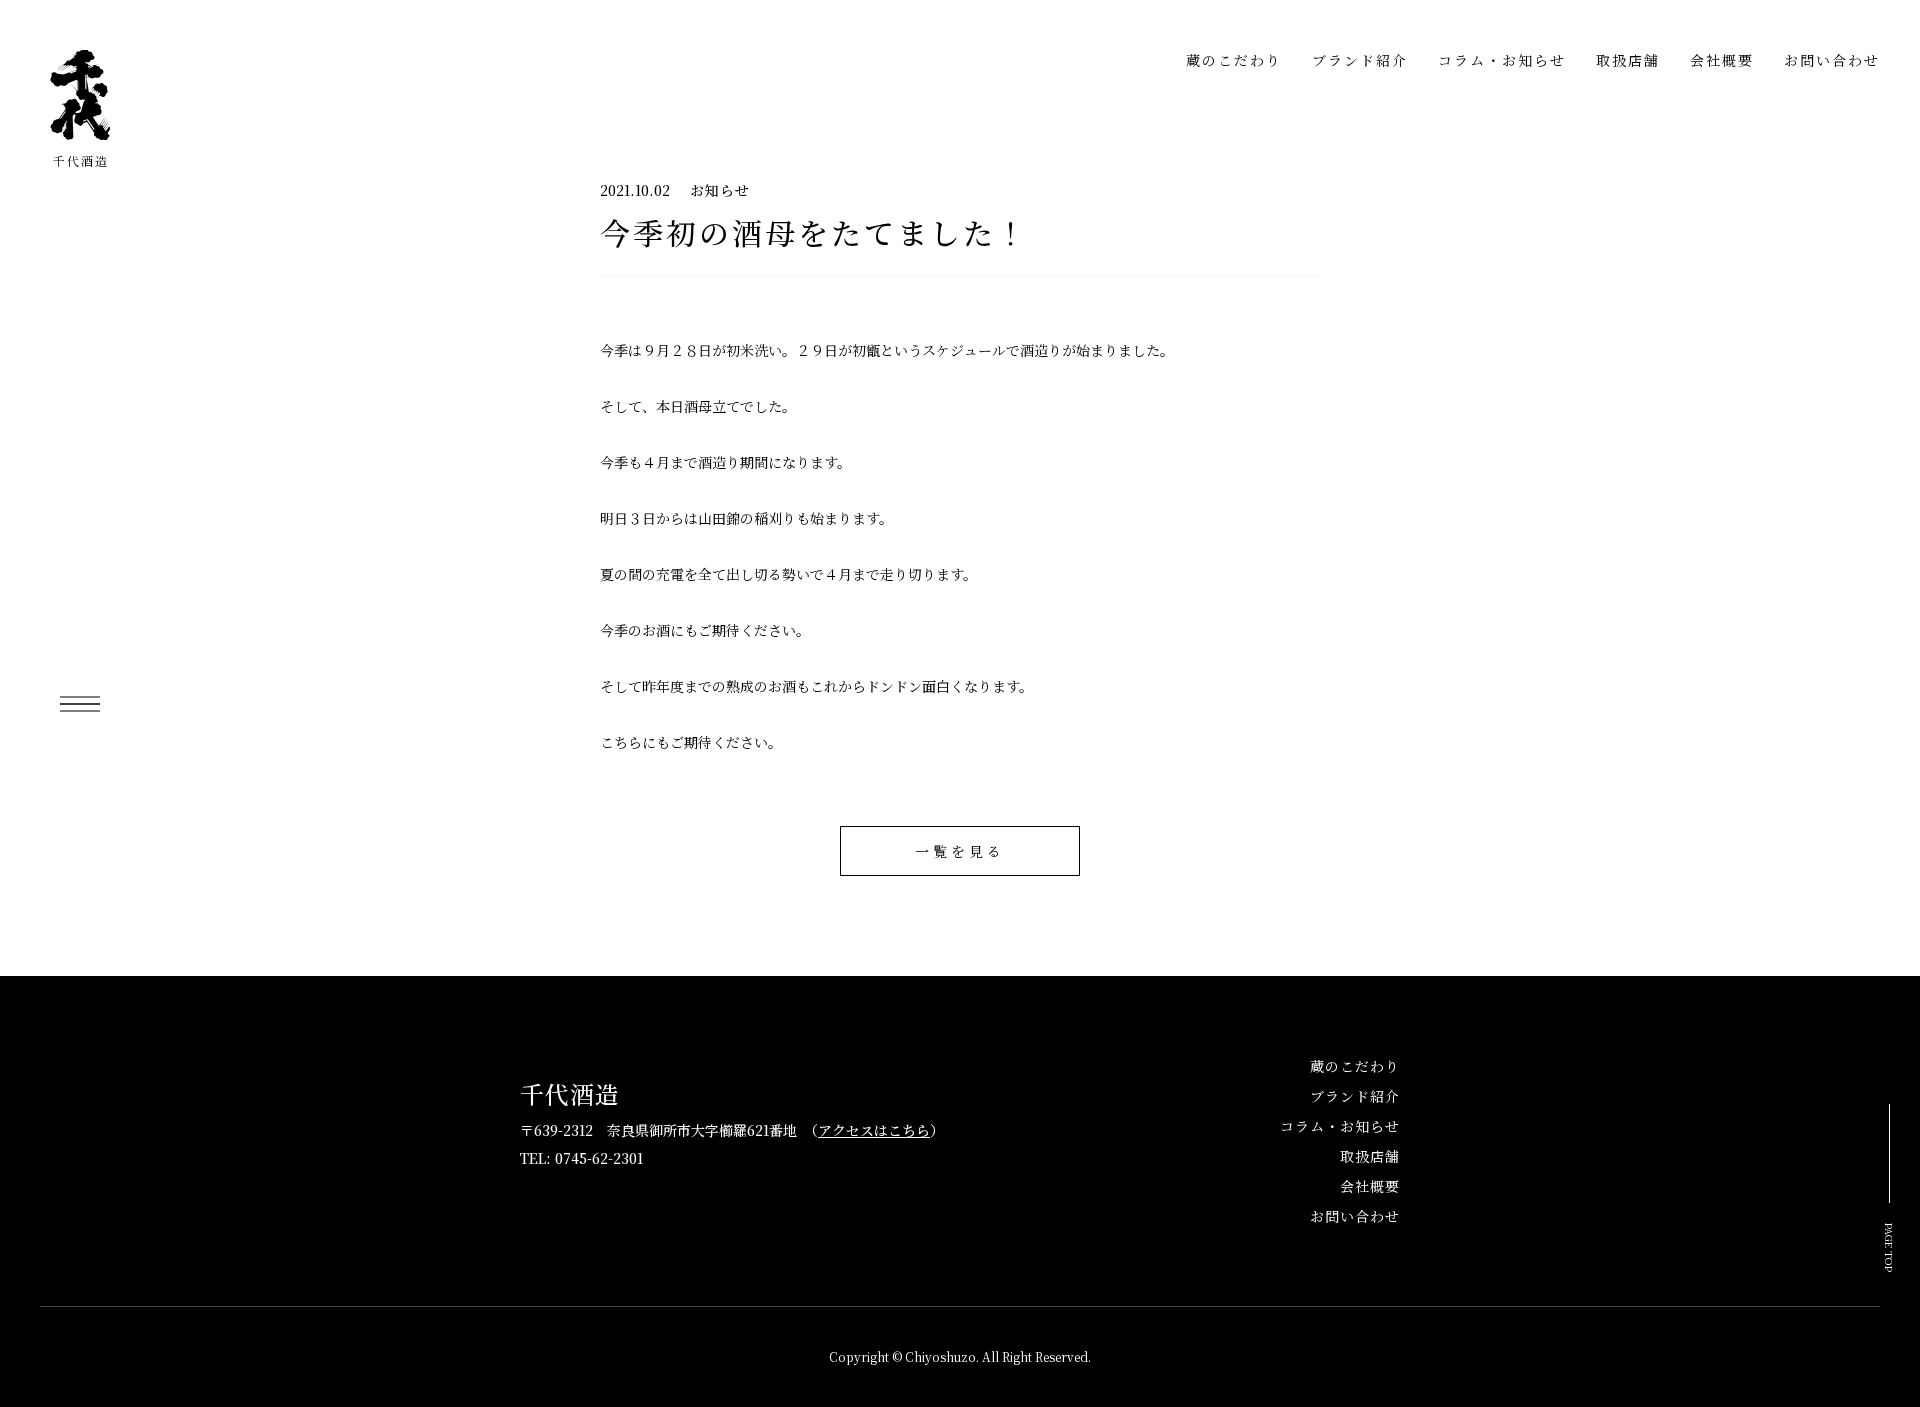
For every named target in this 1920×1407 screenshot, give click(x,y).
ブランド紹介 (1360, 60)
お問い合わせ (1832, 60)
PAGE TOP (1890, 1247)
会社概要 (1722, 60)
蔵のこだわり (1234, 60)
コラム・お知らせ (1502, 60)
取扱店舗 (1628, 60)
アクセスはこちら (874, 1130)
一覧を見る (960, 851)
